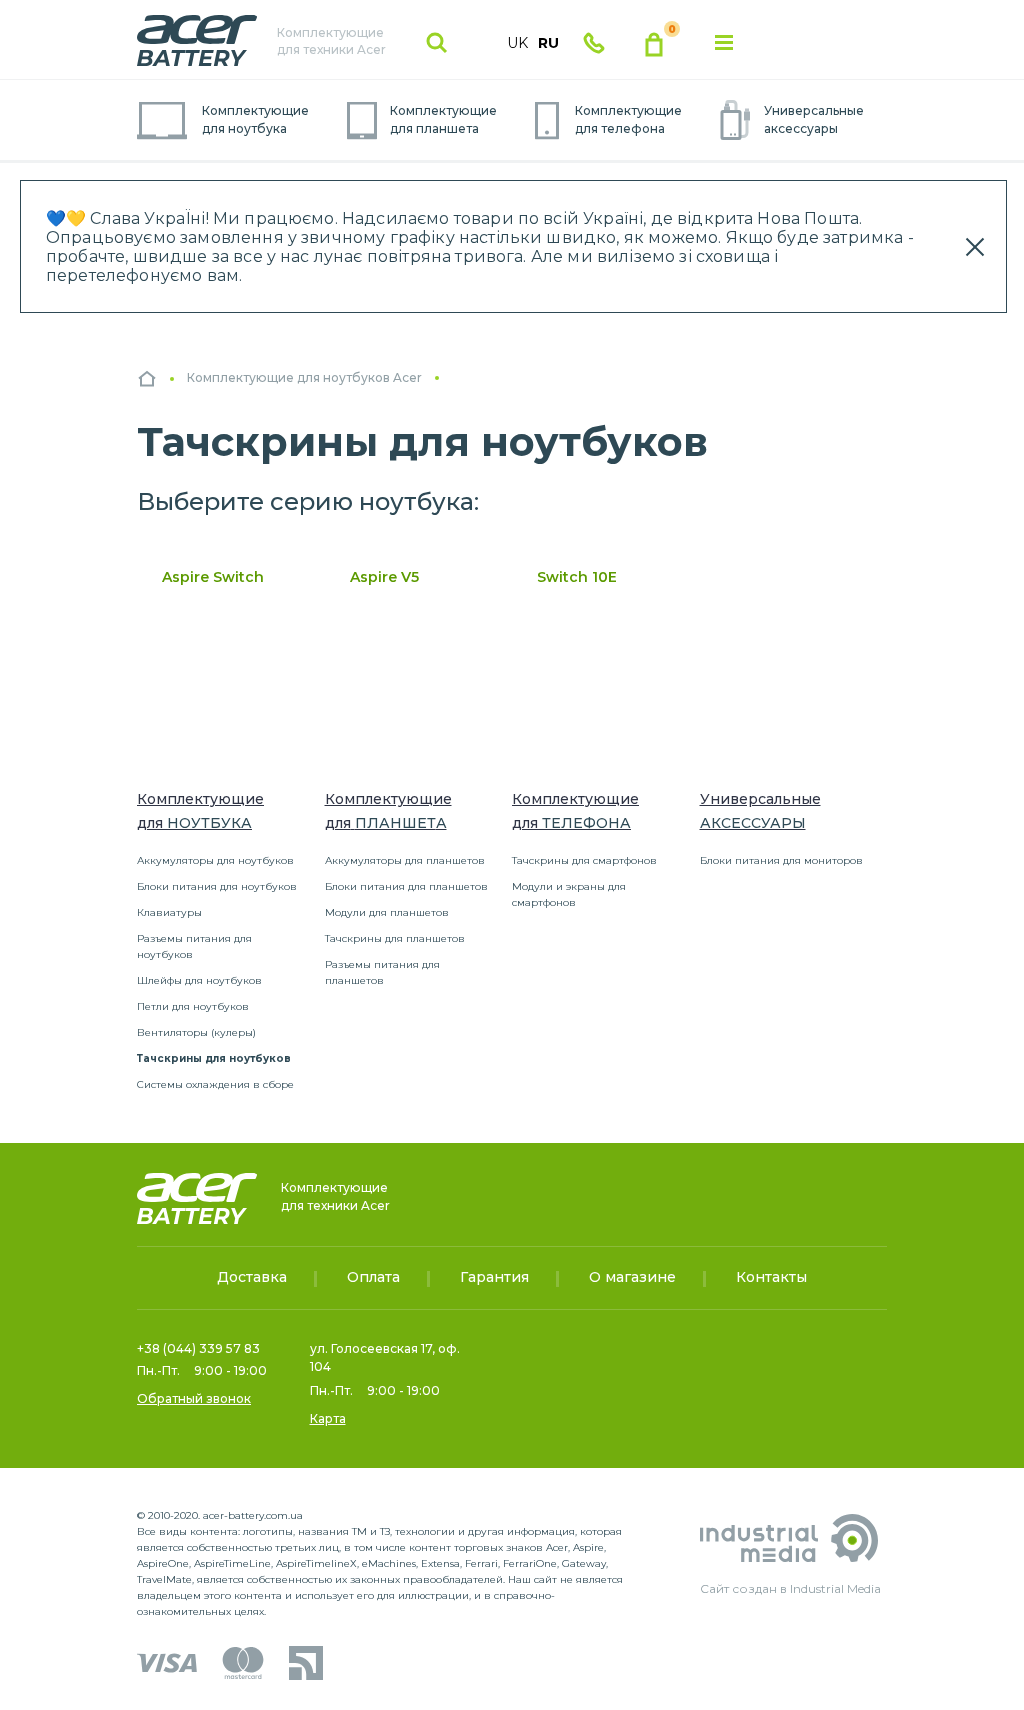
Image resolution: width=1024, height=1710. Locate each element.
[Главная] (147, 378)
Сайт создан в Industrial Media (790, 1588)
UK (517, 43)
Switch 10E (577, 577)
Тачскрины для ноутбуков (214, 1058)
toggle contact (594, 43)
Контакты (771, 1277)
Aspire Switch (213, 577)
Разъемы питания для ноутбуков (194, 946)
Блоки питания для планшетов (406, 886)
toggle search (437, 43)
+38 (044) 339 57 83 (198, 1348)
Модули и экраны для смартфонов (569, 894)
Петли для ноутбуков (193, 1006)
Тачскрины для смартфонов (584, 860)
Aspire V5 (384, 577)
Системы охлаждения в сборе (215, 1084)
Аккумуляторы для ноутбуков (215, 860)
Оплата (373, 1277)
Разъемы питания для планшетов (382, 972)
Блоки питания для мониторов (781, 860)
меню (724, 43)
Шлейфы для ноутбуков (199, 980)
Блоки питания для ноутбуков (217, 886)
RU (548, 43)
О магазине (632, 1277)
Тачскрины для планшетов (395, 938)
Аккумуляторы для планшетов (405, 860)
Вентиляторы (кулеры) (196, 1032)
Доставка (252, 1277)
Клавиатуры (169, 912)
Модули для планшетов (387, 912)
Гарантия (494, 1277)
